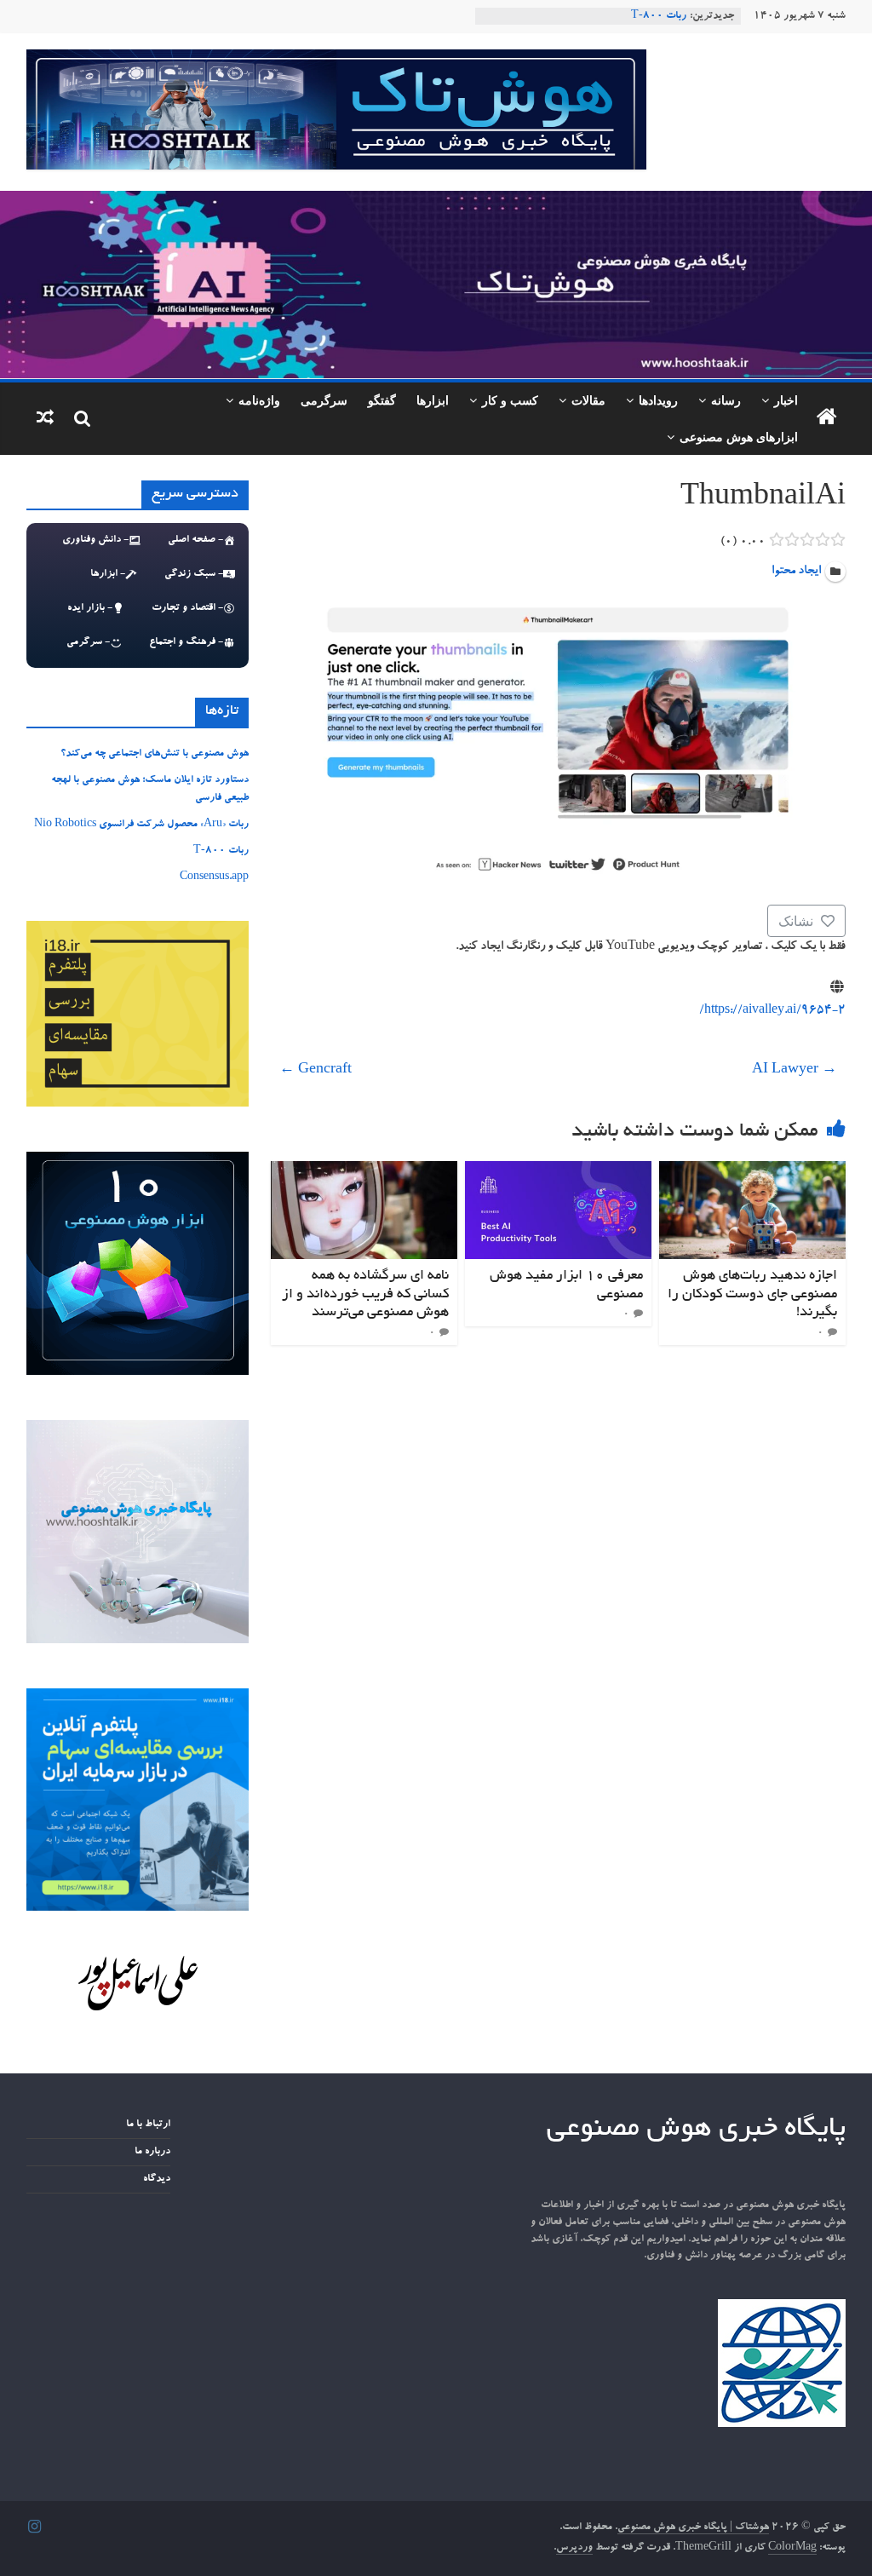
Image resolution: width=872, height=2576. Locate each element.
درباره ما (152, 2152)
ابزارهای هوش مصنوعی (739, 437)
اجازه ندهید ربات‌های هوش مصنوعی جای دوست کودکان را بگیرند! (752, 1294)
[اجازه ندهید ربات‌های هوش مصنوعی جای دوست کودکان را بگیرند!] (753, 1171)
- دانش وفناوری (95, 540)
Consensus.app (214, 877)
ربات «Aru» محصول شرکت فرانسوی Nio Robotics (141, 825)
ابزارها (433, 400)
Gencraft (316, 1071)
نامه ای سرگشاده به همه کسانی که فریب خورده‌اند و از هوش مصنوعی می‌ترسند (365, 1294)
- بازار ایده (90, 608)
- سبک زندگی (194, 574)
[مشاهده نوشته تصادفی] (45, 419)
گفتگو (382, 400)
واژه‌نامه (259, 400)
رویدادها (658, 400)
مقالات (588, 400)
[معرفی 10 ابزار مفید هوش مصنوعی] (559, 1171)
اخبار (786, 400)
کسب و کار (510, 400)
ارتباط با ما (148, 2125)
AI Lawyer (795, 1071)
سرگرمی (324, 400)
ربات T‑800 (659, 16)
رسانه (726, 400)
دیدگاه (157, 2179)
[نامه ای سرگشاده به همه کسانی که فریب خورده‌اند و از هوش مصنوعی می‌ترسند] (364, 1171)
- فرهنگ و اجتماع (186, 642)
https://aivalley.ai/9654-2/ (772, 1011)
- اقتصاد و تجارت (187, 608)
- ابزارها (108, 574)
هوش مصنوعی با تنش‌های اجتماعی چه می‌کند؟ (155, 754)
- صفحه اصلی (195, 540)
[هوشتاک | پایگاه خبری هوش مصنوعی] (436, 201)
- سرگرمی (88, 642)
